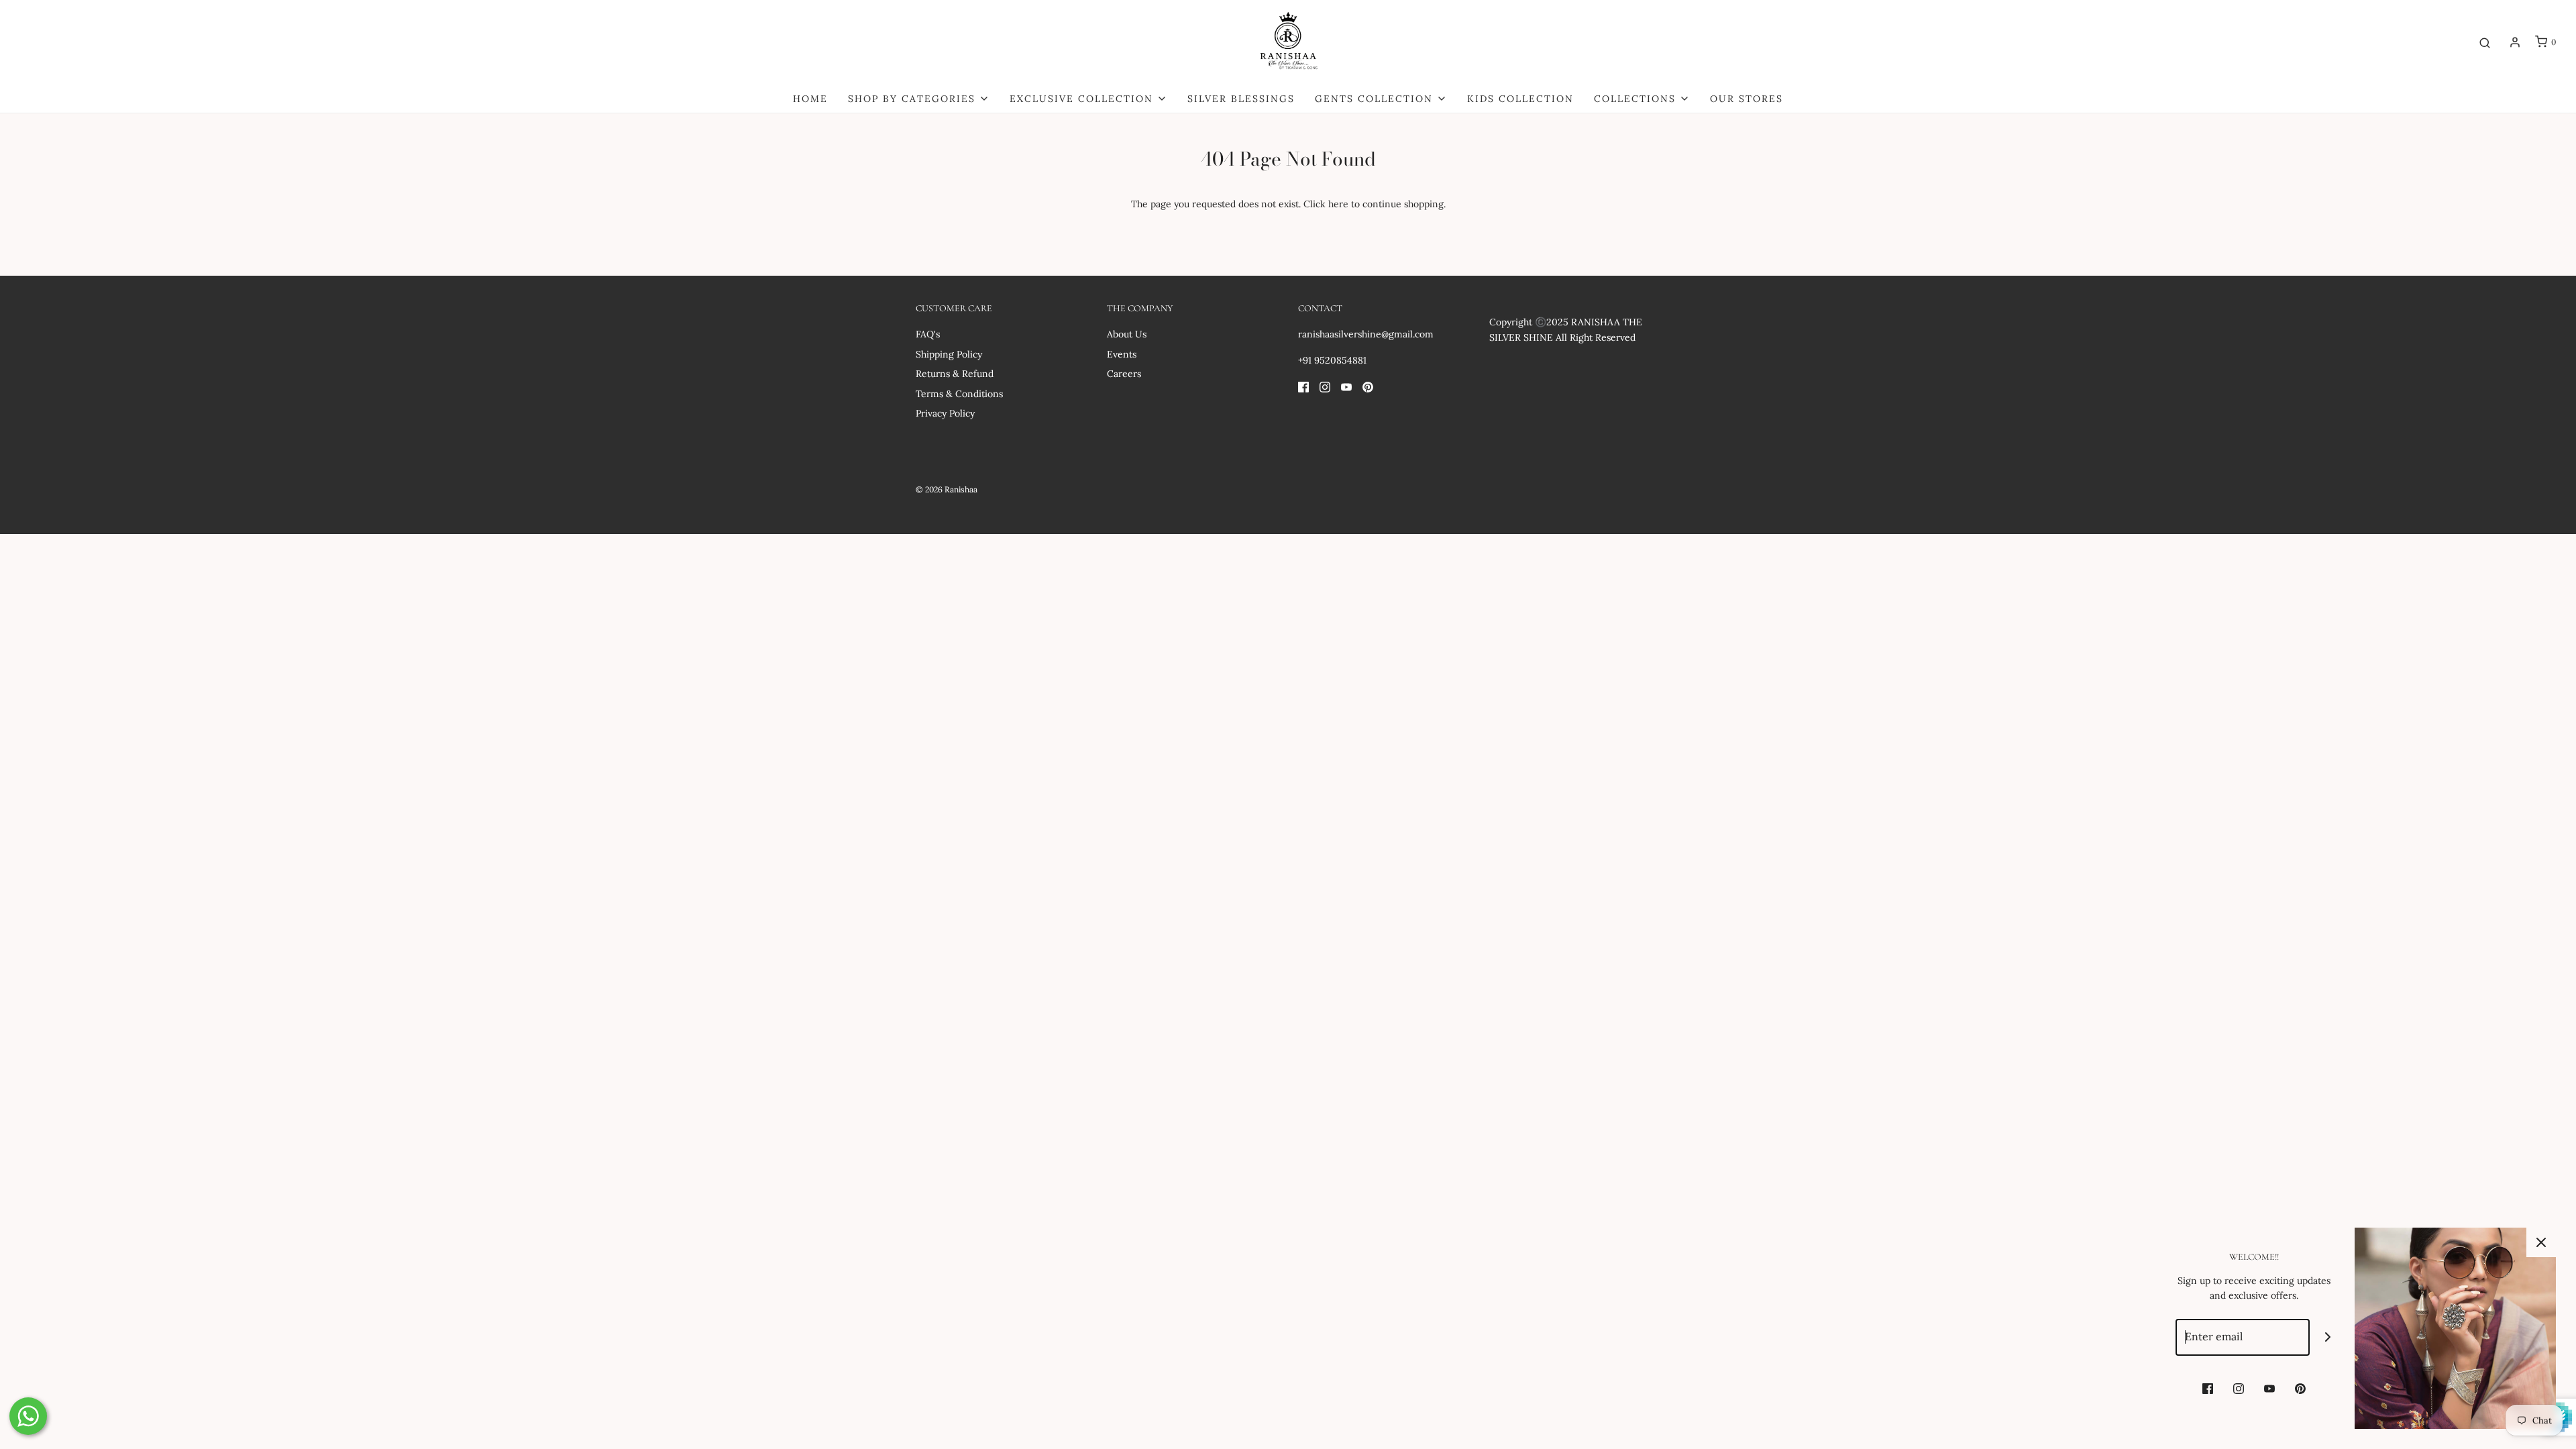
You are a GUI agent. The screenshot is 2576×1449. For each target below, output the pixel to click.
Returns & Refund (955, 374)
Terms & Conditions (959, 394)
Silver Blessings (1241, 99)
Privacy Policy (945, 413)
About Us (1127, 334)
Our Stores (1747, 99)
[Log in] (2515, 42)
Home (810, 99)
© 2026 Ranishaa (947, 489)
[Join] (2328, 1337)
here (1338, 204)
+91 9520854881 (1332, 360)
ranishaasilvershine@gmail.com (1366, 334)
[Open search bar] (2485, 42)
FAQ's (928, 334)
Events (1122, 354)
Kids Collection (1520, 99)
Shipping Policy (949, 354)
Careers (1124, 374)
